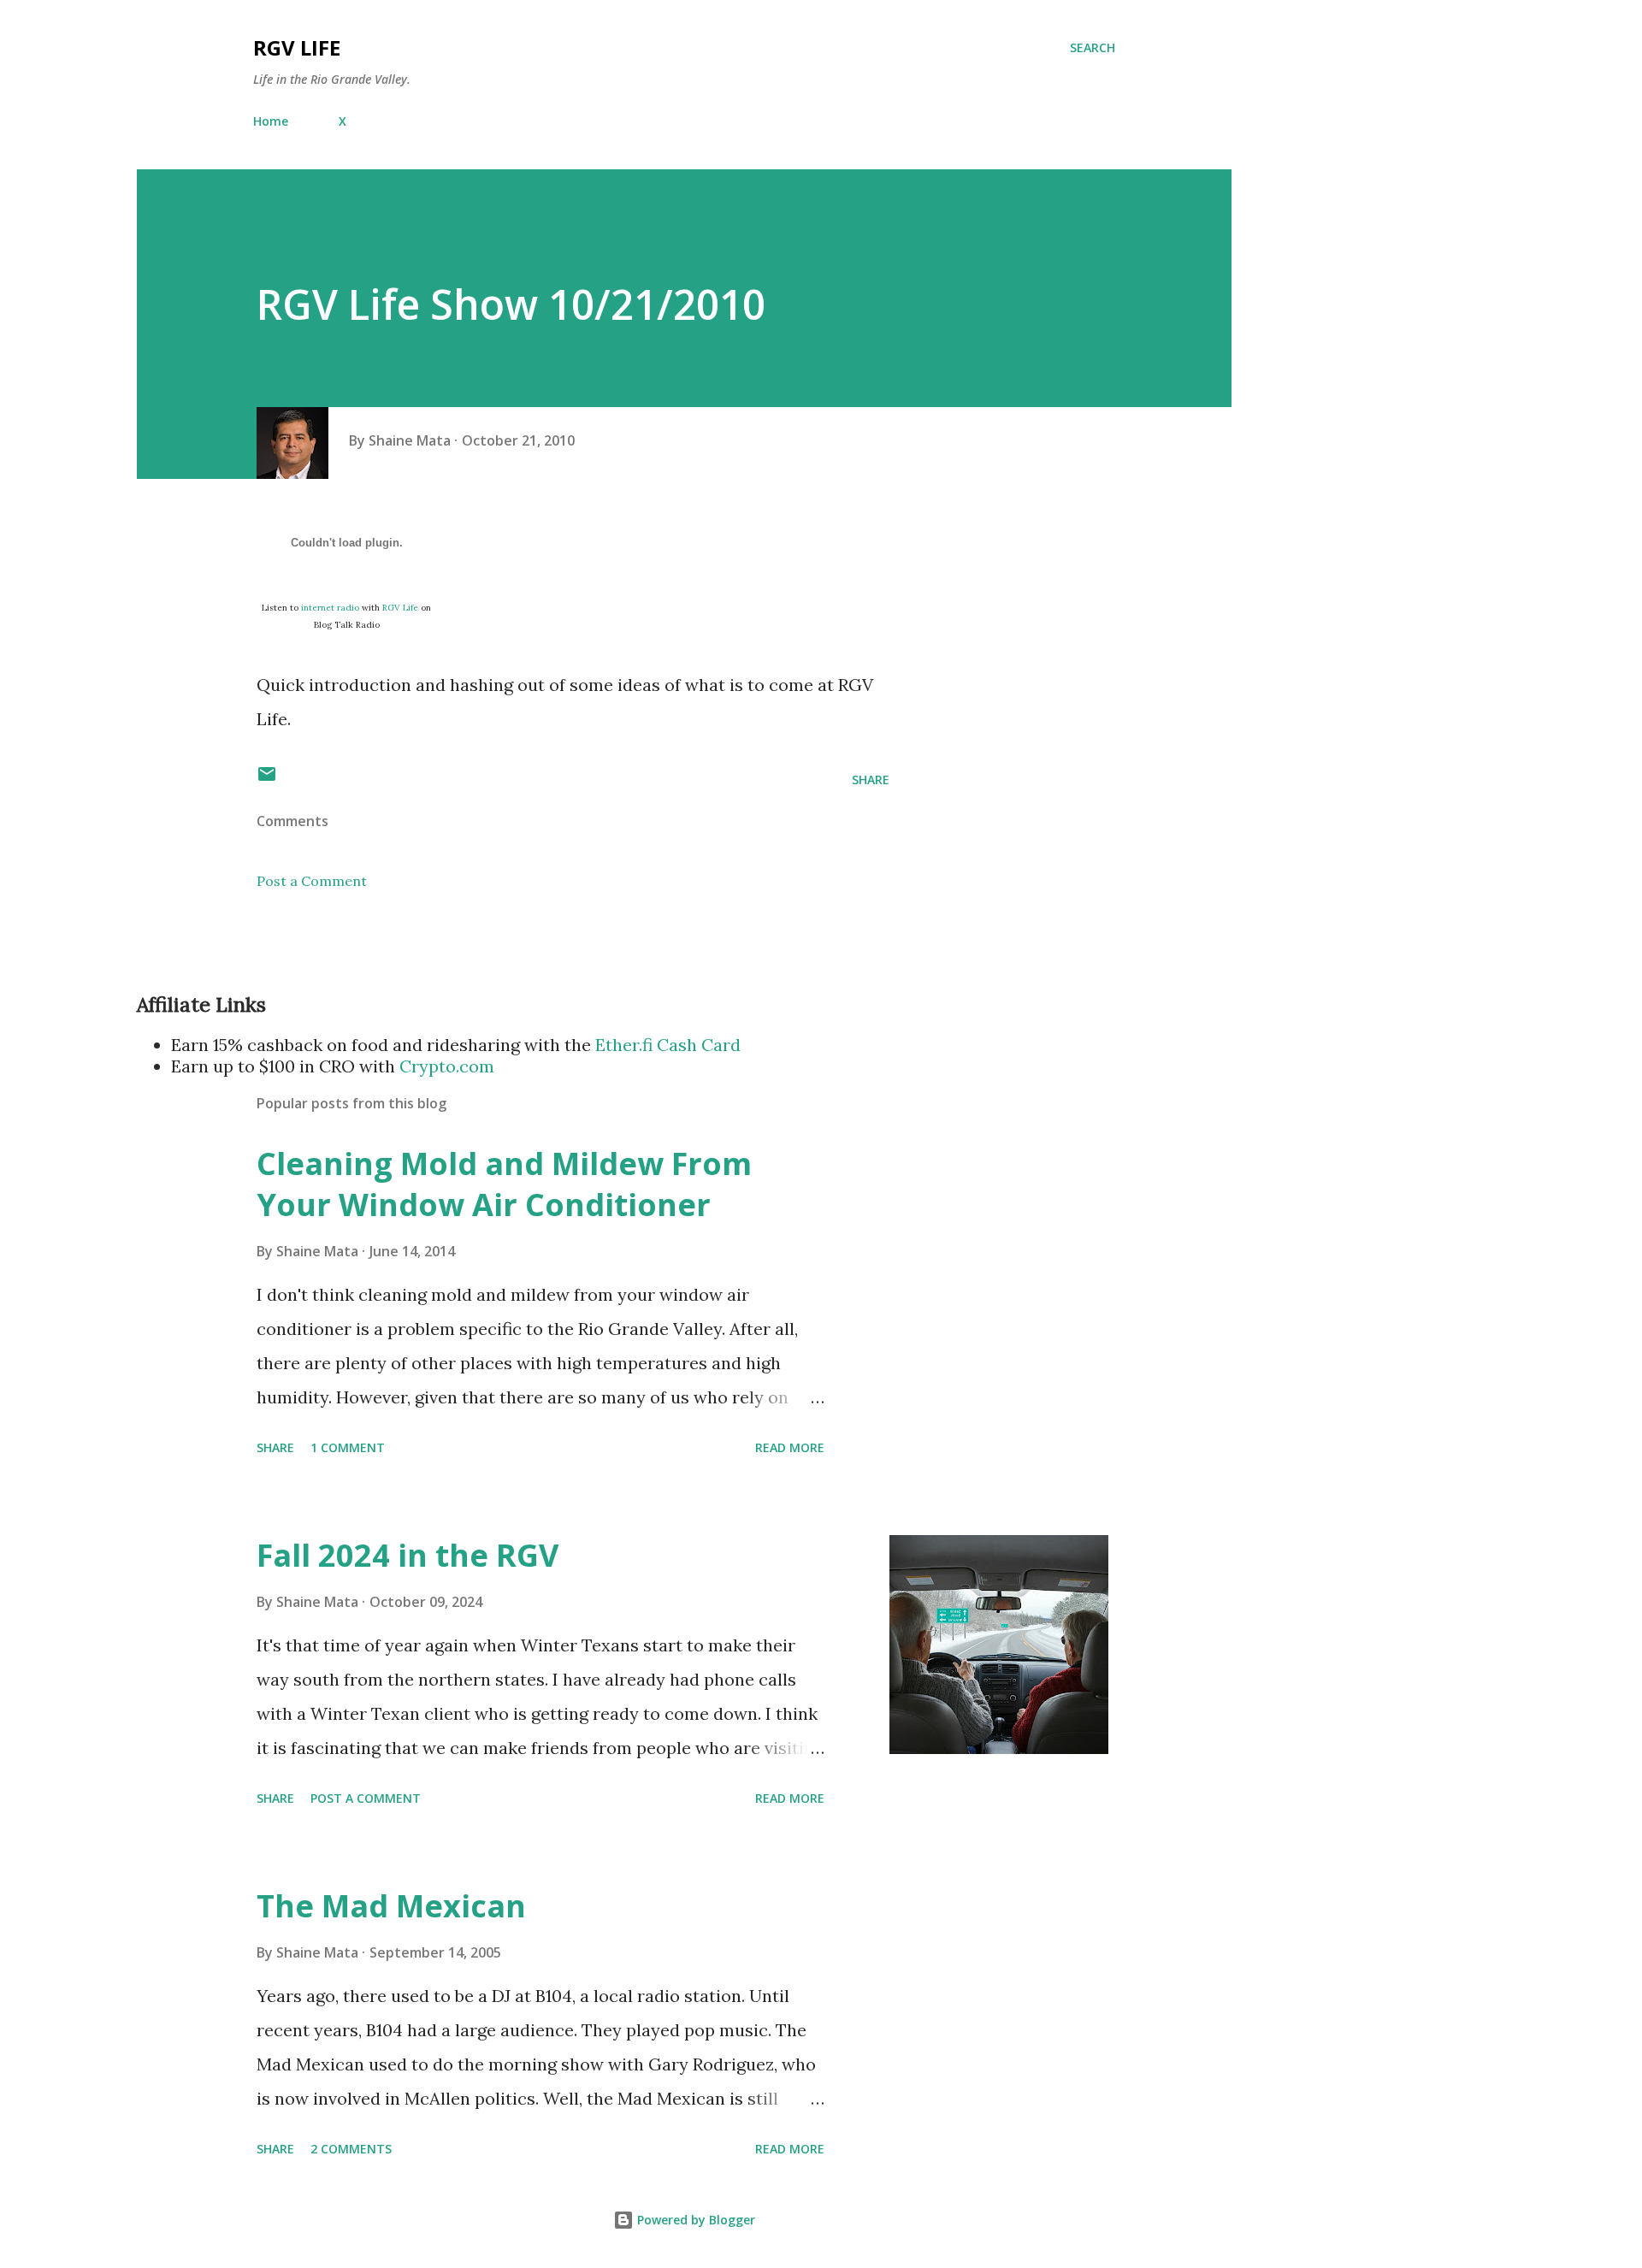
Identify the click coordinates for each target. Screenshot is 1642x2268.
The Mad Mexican (391, 1906)
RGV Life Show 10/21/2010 (511, 304)
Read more (790, 1447)
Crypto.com (447, 1066)
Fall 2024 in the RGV (408, 1555)
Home (271, 121)
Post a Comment (312, 881)
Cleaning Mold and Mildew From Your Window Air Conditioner (504, 1184)
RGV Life (297, 47)
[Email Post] (267, 780)
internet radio (330, 608)
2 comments (351, 2149)
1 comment (348, 1447)
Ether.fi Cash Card (668, 1045)
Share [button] (871, 780)
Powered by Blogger (694, 2220)
